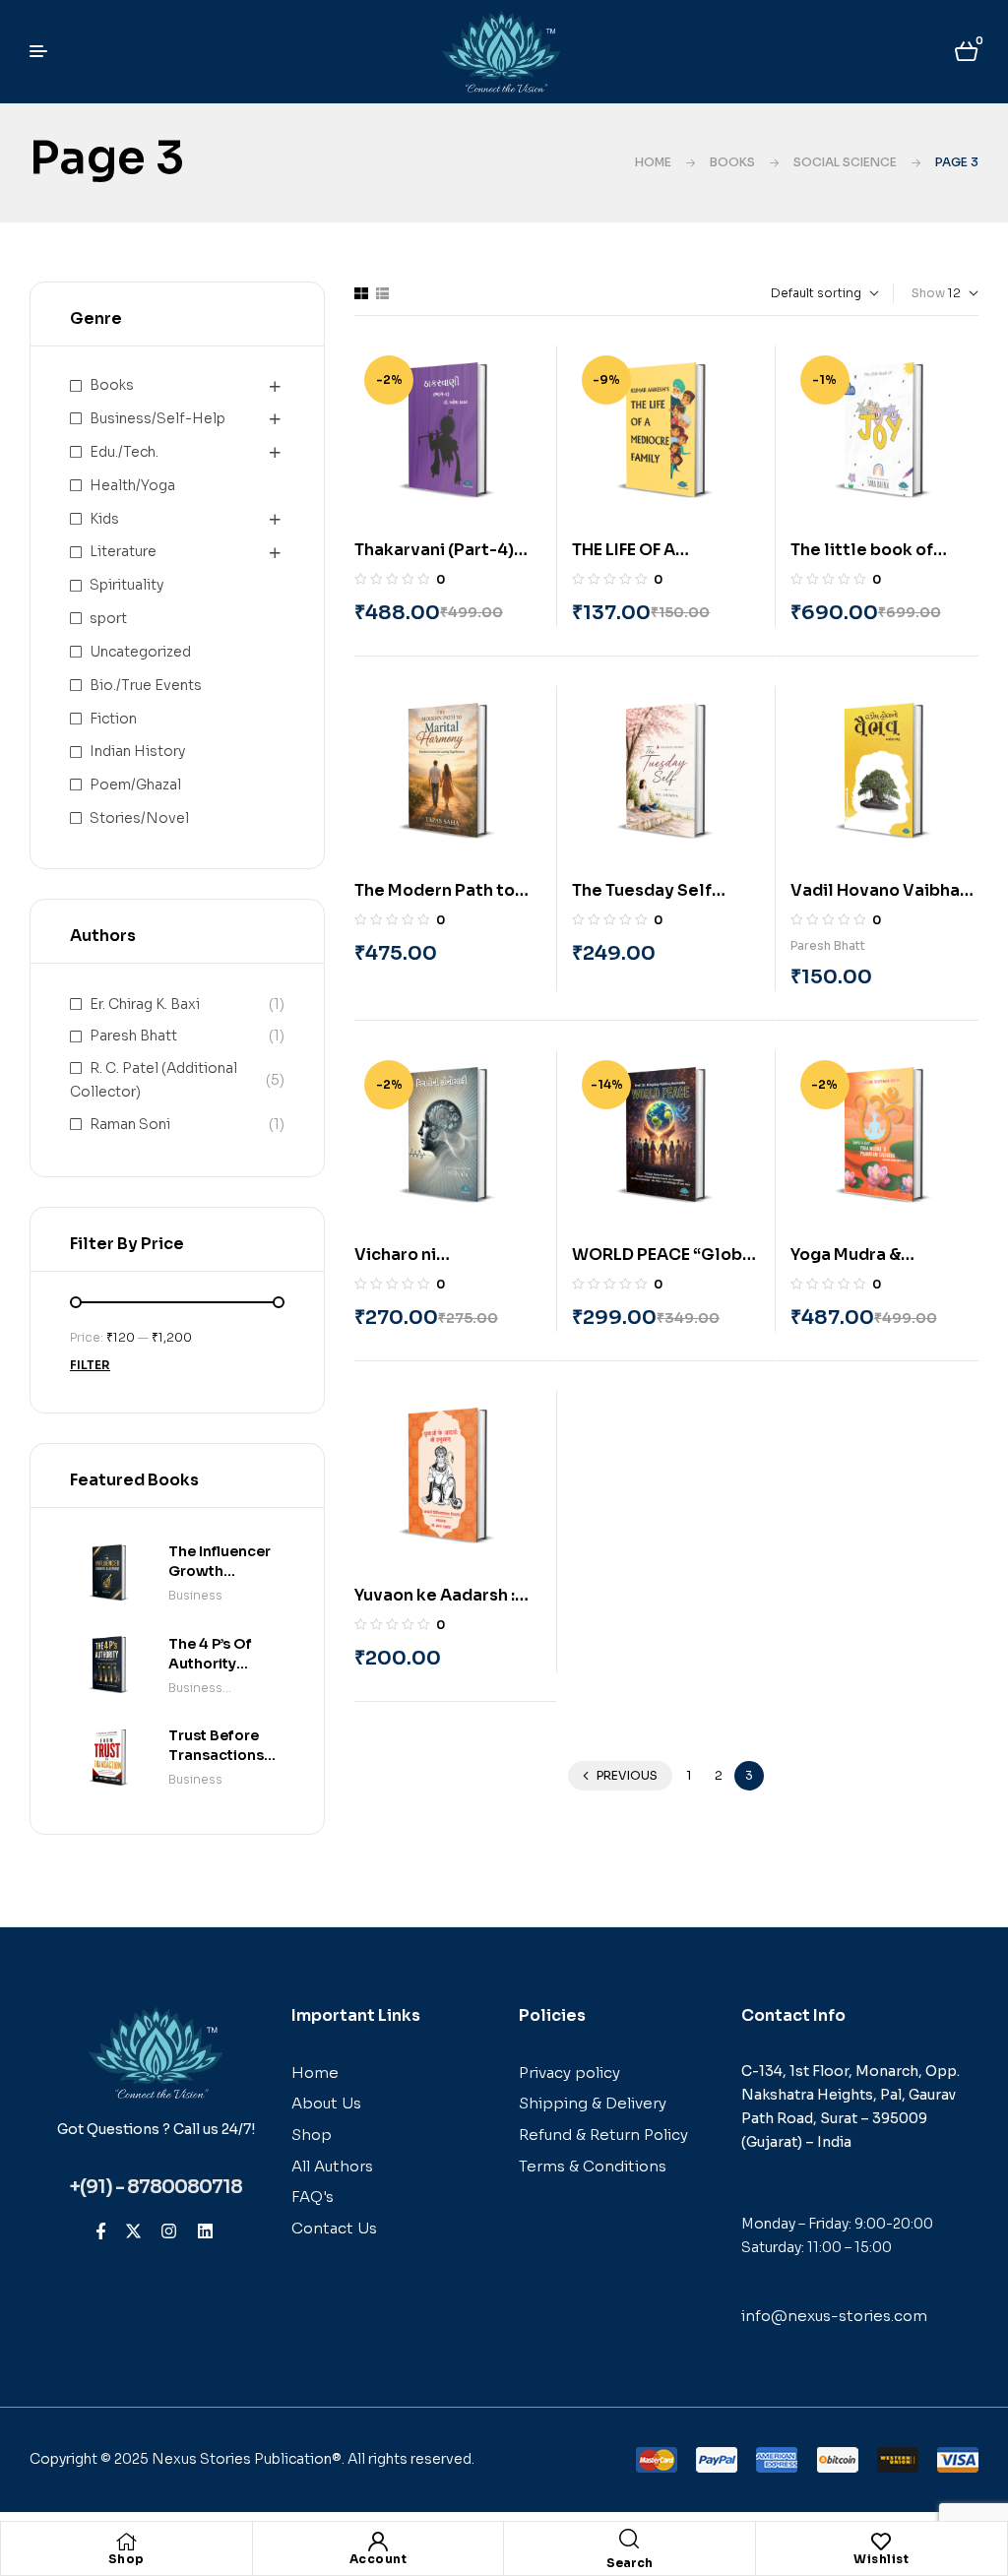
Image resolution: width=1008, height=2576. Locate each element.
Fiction (113, 719)
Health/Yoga (132, 485)
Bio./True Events (146, 685)
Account (378, 2559)
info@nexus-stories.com (834, 2316)
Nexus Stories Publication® (247, 2459)
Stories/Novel (139, 818)
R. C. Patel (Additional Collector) (154, 1080)
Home (653, 162)
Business (195, 1595)
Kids (104, 519)
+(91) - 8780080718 (156, 2187)
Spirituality (126, 585)
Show (928, 293)
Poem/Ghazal (135, 785)
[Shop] (126, 2542)
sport (108, 618)
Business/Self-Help (157, 418)
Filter (90, 1365)
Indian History (137, 751)
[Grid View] (361, 293)
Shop (126, 2559)
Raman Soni (130, 1124)
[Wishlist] (881, 2542)
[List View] (382, 293)
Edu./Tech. (124, 452)
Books (732, 162)
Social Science (845, 162)
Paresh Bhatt (828, 945)
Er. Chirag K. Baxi (145, 1004)
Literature (123, 551)
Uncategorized (140, 652)
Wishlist (881, 2559)
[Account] (378, 2542)
